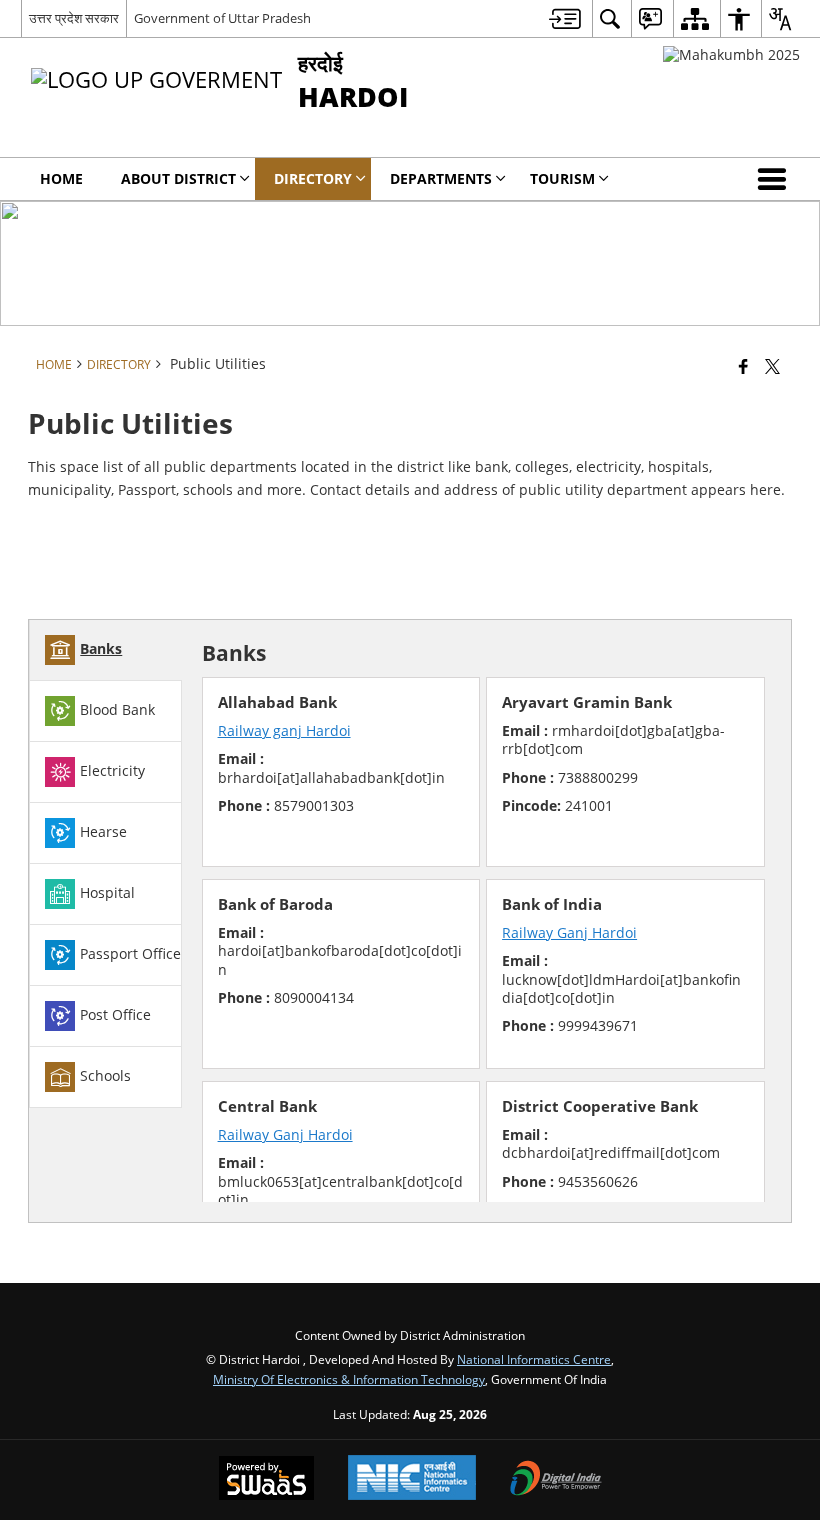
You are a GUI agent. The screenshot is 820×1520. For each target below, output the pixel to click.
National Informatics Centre (534, 1359)
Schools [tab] (105, 1075)
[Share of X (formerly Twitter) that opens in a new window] (772, 366)
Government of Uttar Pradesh (222, 18)
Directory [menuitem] (313, 178)
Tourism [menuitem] (562, 178)
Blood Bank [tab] (117, 709)
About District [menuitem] (178, 178)
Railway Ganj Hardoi (569, 932)
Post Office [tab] (115, 1014)
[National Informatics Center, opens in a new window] (412, 1479)
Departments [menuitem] (441, 178)
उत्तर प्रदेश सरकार (74, 18)
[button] (776, 179)
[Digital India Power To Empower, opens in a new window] (556, 1480)
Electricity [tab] (112, 770)
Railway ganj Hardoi (284, 730)
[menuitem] (565, 18)
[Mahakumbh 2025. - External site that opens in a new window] (731, 54)
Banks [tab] (101, 648)
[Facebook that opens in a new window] (743, 366)
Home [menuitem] (61, 178)
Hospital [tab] (107, 892)
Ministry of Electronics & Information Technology (349, 1379)
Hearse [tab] (103, 831)
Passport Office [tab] (130, 953)
